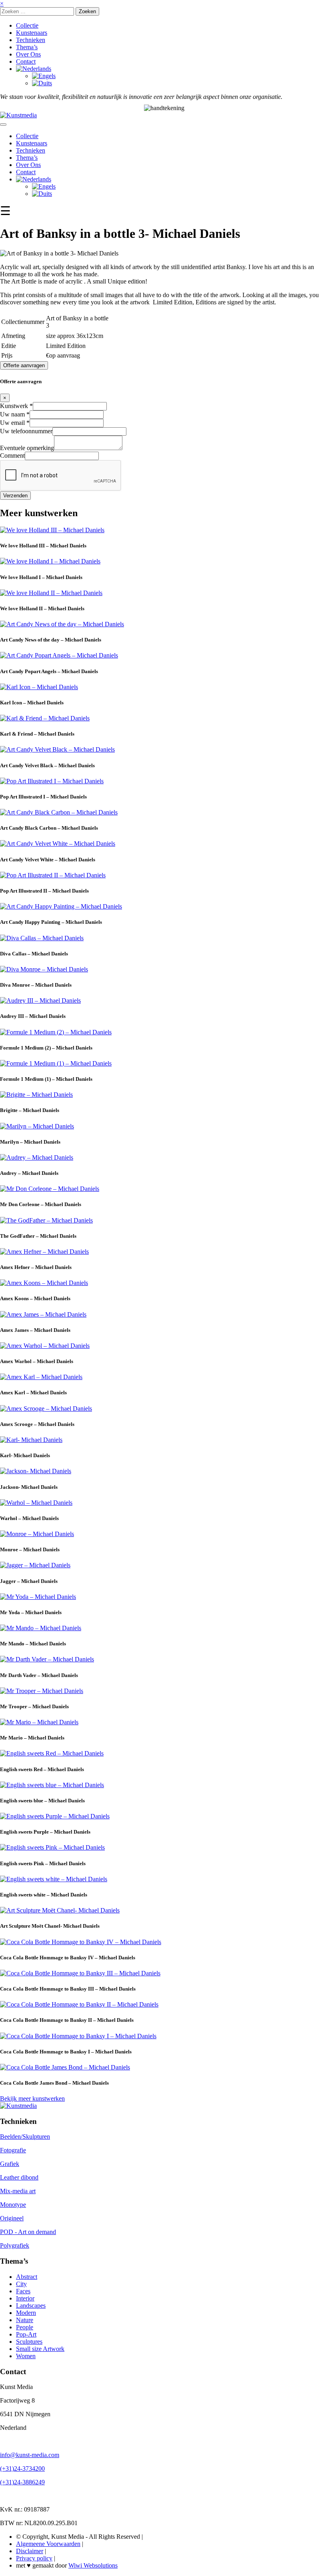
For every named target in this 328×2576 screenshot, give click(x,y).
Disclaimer (30, 2551)
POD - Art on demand (28, 2232)
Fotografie (13, 2151)
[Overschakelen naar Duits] (42, 83)
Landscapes (31, 2306)
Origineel (12, 2219)
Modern (26, 2313)
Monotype (13, 2205)
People (25, 2327)
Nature (25, 2320)
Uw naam (15, 414)
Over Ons (28, 54)
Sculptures (29, 2342)
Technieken (31, 40)
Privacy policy (34, 2559)
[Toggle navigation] (3, 125)
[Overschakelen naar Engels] (44, 76)
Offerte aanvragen (24, 365)
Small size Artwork (40, 2349)
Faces (23, 2291)
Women (26, 2356)
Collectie (27, 25)
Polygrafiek (15, 2246)
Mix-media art (18, 2191)
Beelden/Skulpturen (25, 2137)
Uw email (15, 423)
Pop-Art (26, 2334)
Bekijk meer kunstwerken (32, 2098)
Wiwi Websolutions (93, 2566)
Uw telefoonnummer (26, 431)
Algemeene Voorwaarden (48, 2544)
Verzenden (15, 496)
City (21, 2284)
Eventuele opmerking (27, 448)
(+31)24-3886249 (22, 2482)
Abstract (27, 2277)
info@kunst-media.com (30, 2455)
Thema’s (27, 47)
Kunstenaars (32, 33)
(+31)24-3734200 (22, 2469)
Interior (25, 2298)
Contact (26, 61)
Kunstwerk (16, 406)
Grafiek (10, 2164)
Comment (12, 455)
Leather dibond (19, 2178)
